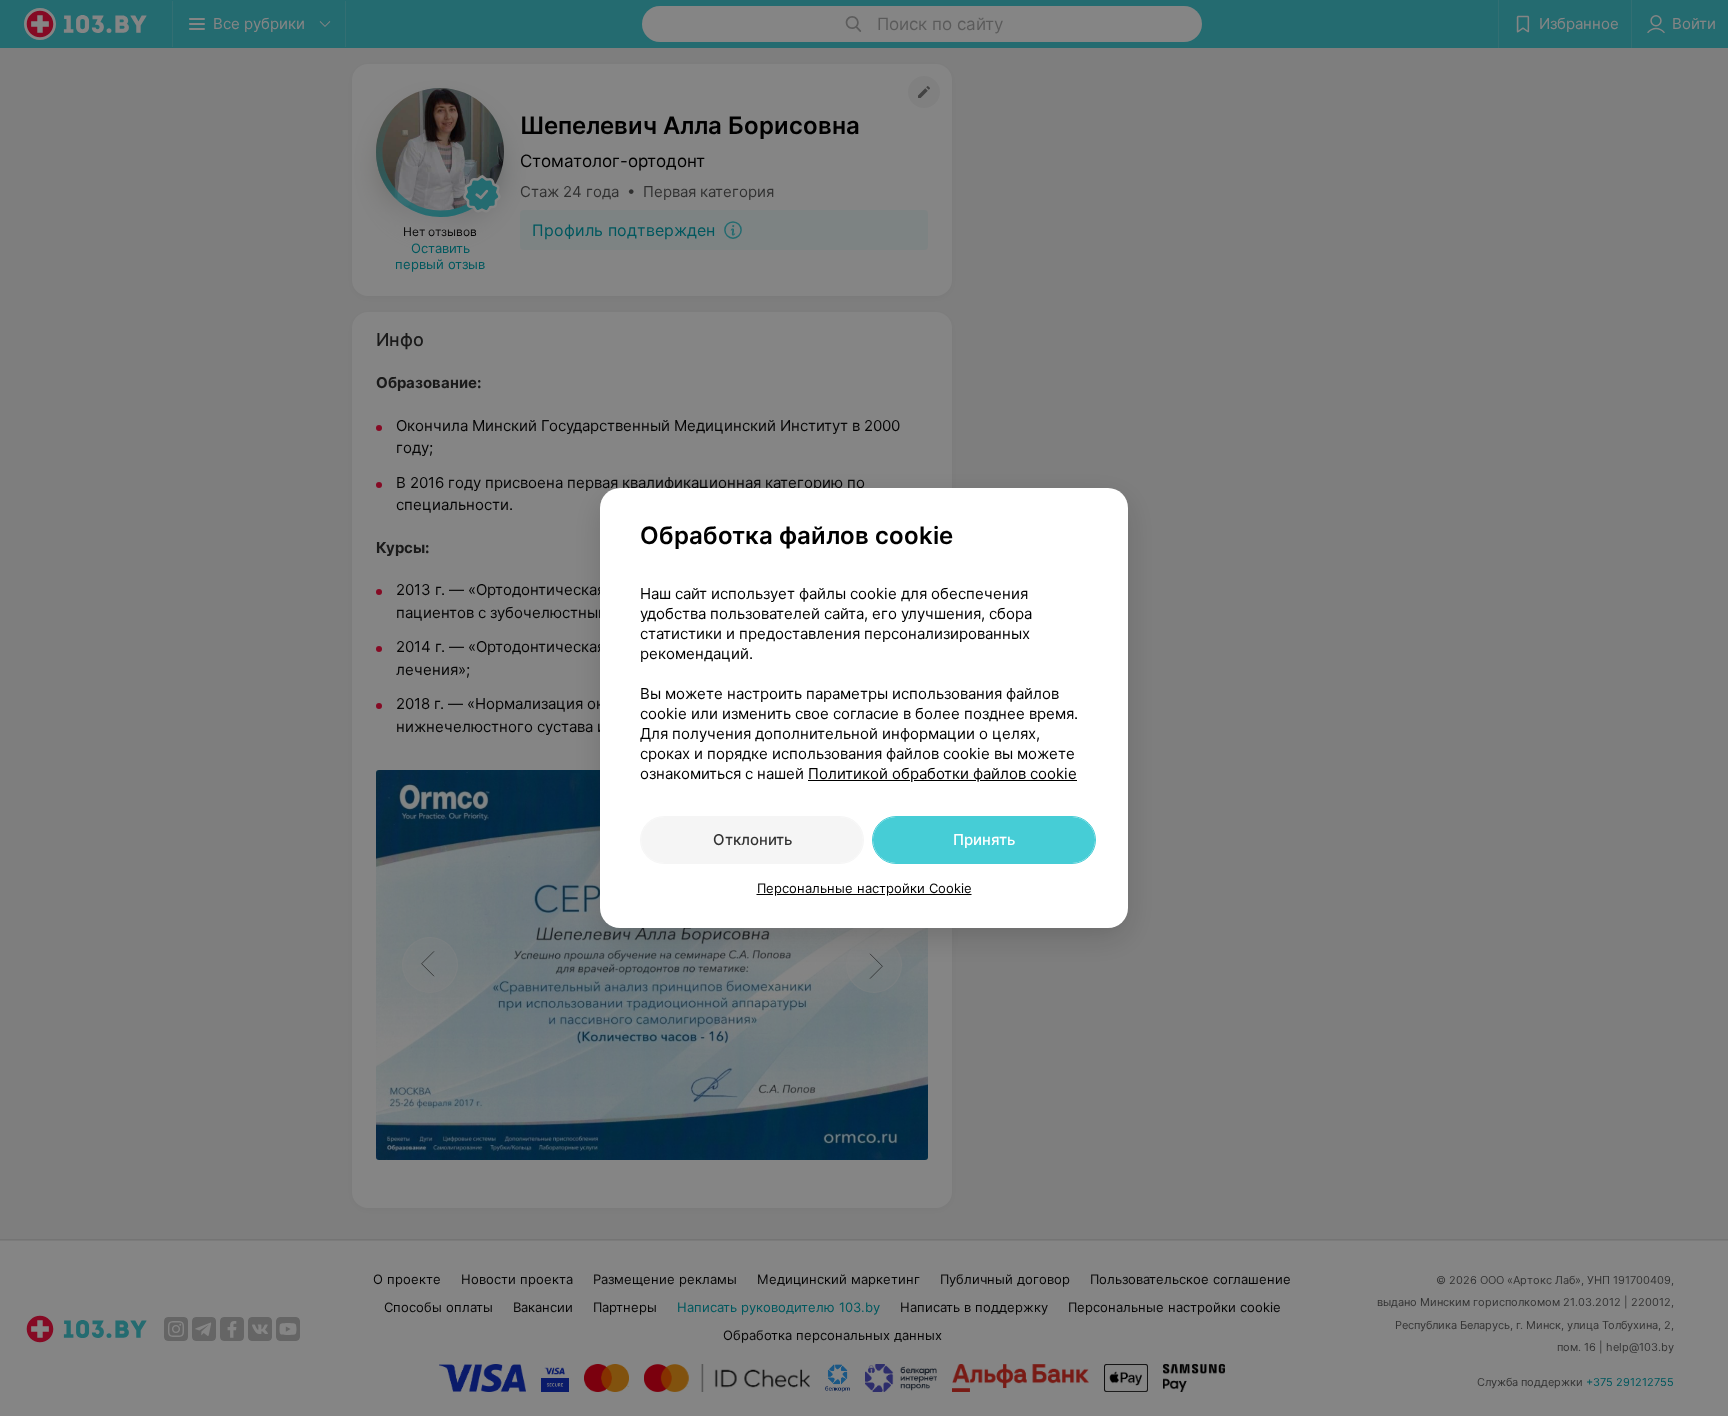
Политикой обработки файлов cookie (942, 773)
